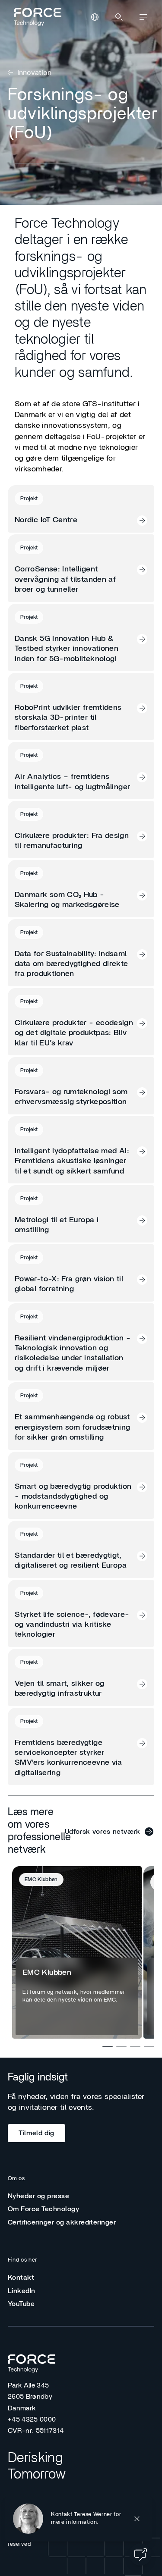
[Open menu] (143, 17)
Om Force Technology (43, 2209)
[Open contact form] (140, 2554)
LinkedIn (22, 2291)
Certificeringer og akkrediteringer (62, 2222)
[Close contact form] (137, 2519)
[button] (78, 2519)
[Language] (95, 17)
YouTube (21, 2304)
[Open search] (119, 17)
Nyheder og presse (38, 2196)
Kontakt (21, 2278)
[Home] (36, 17)
